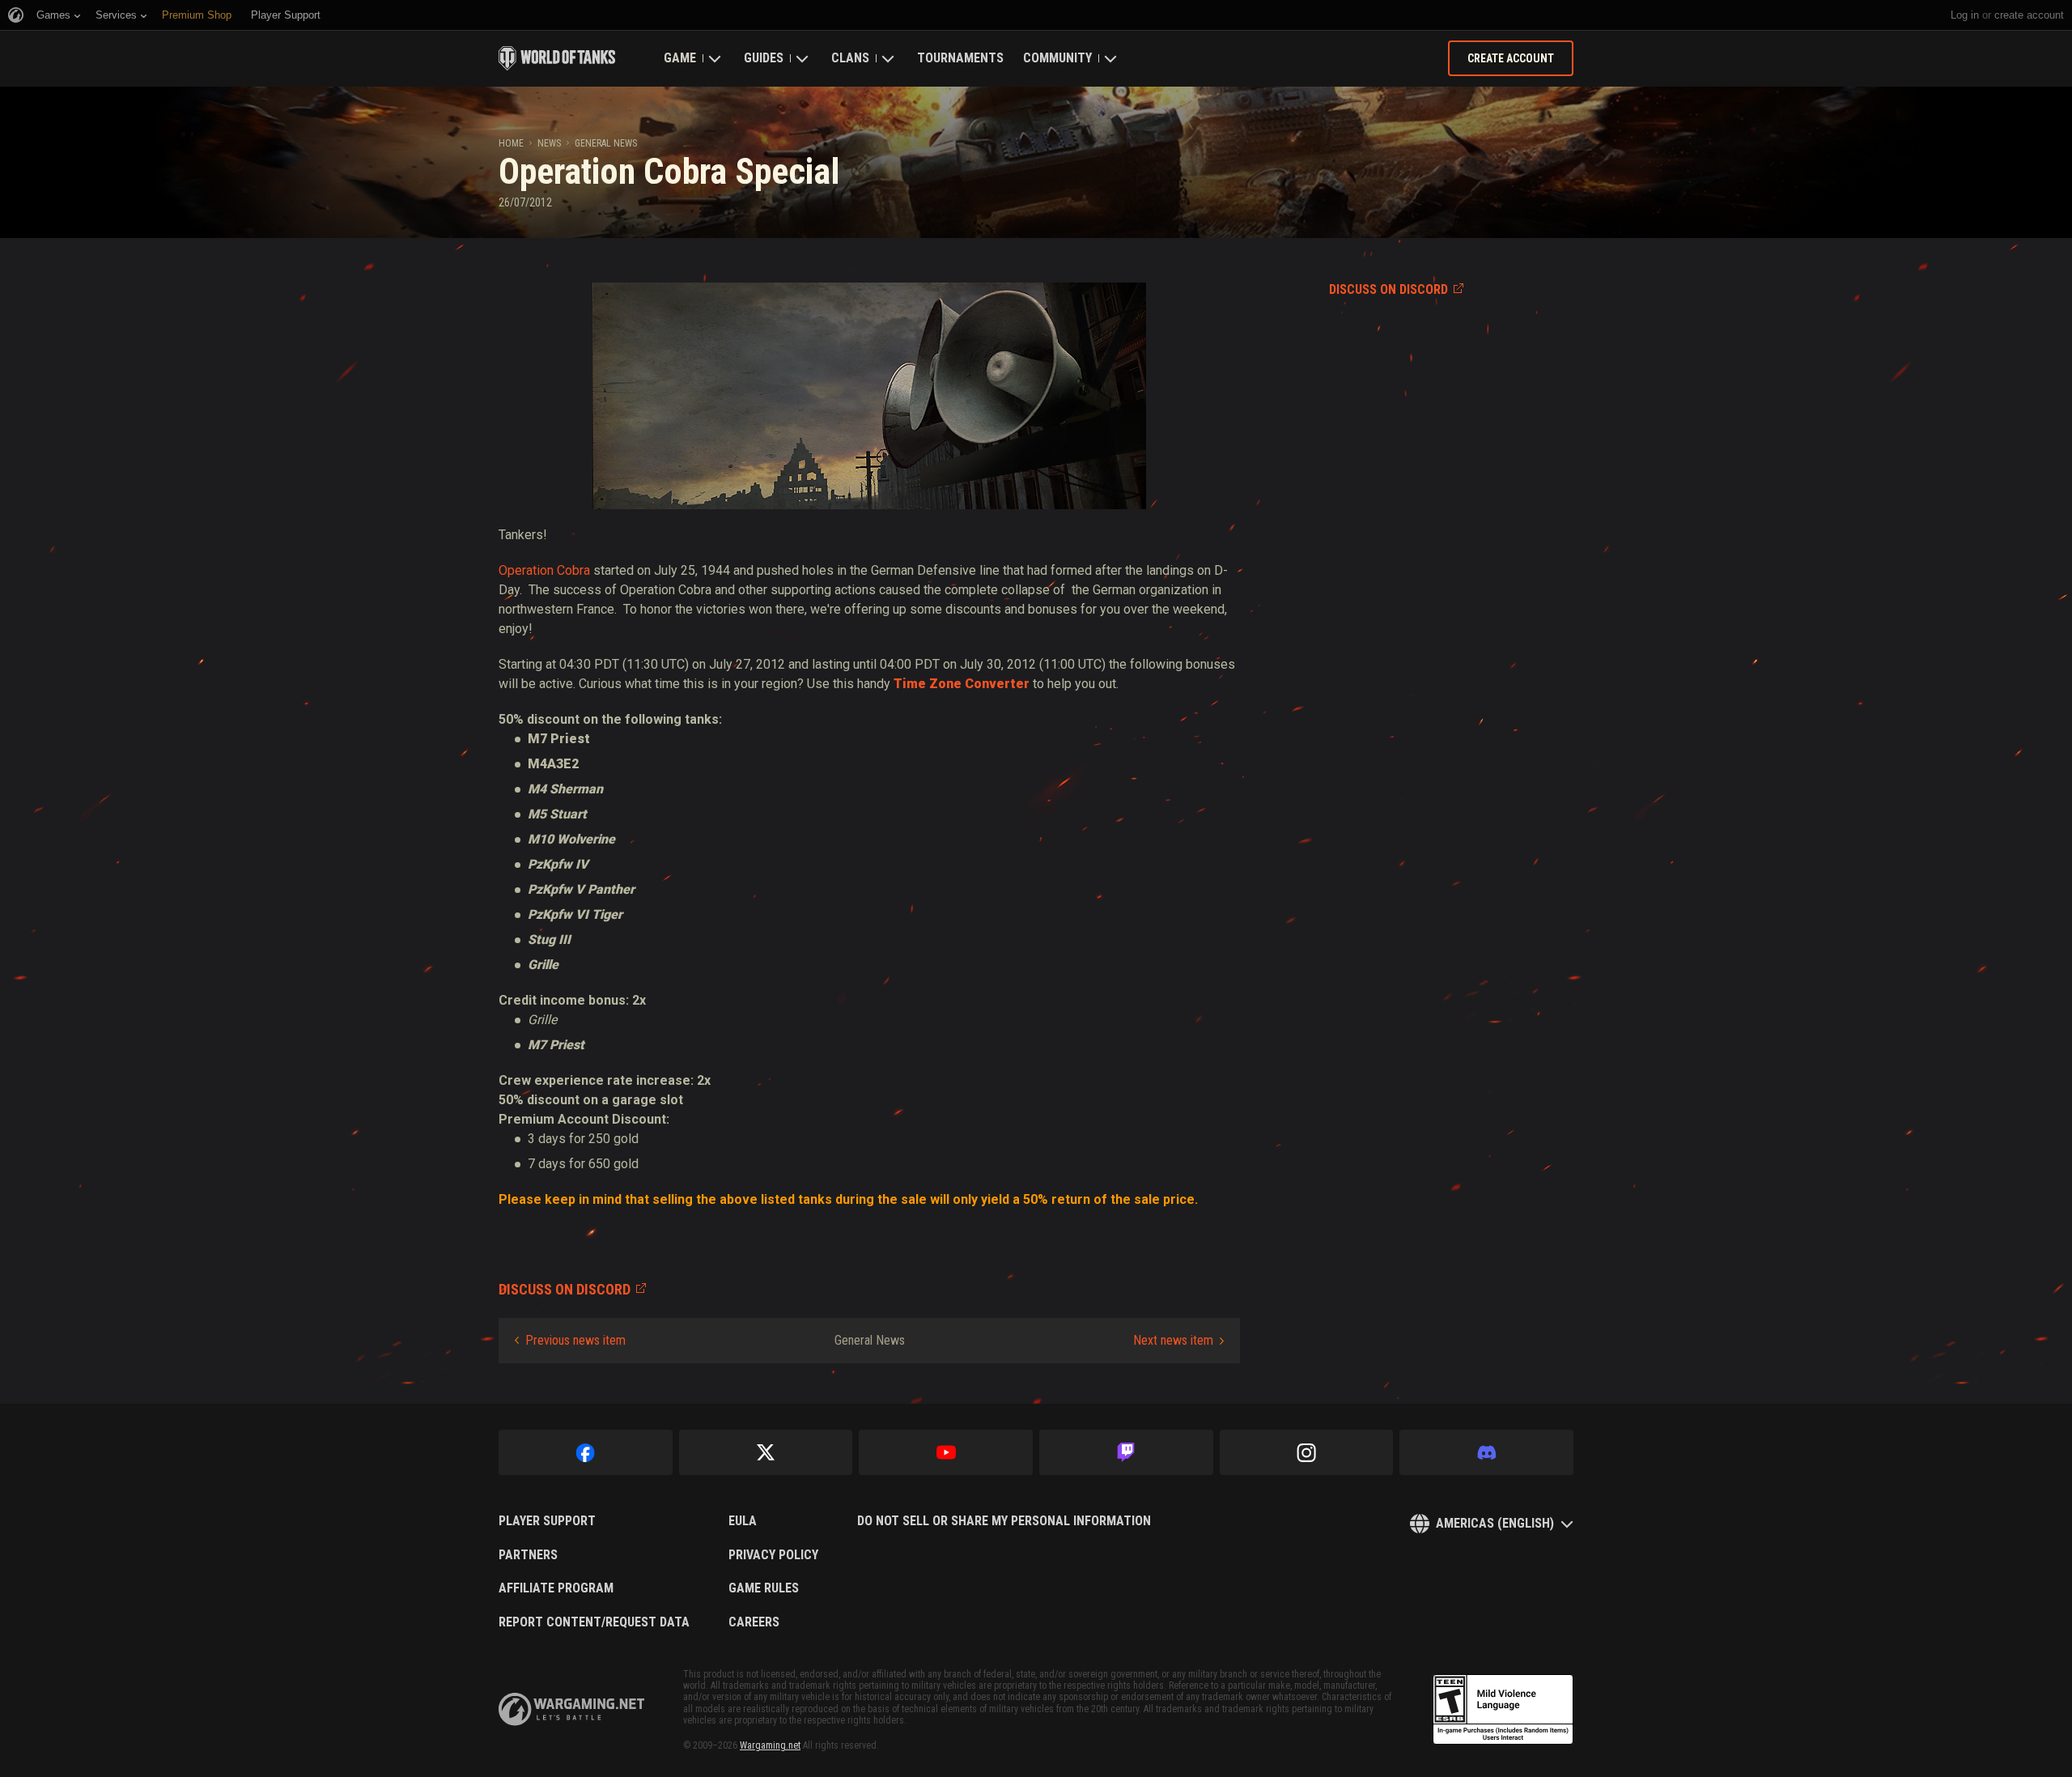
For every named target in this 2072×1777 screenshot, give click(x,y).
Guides (764, 58)
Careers (754, 1622)
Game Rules (764, 1588)
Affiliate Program (556, 1588)
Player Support (547, 1521)
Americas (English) (1495, 1523)
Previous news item (575, 1340)
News (549, 143)
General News (606, 143)
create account (2029, 15)
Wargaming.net (770, 1745)
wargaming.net (571, 1709)
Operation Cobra (544, 570)
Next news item (1173, 1340)
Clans (850, 58)
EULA (743, 1521)
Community (1057, 58)
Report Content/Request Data (594, 1622)
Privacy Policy (773, 1555)
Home (511, 143)
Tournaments (960, 58)
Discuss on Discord (1388, 289)
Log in (1965, 15)
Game (680, 58)
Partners (528, 1555)
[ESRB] (1503, 1710)
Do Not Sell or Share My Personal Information (1004, 1521)
